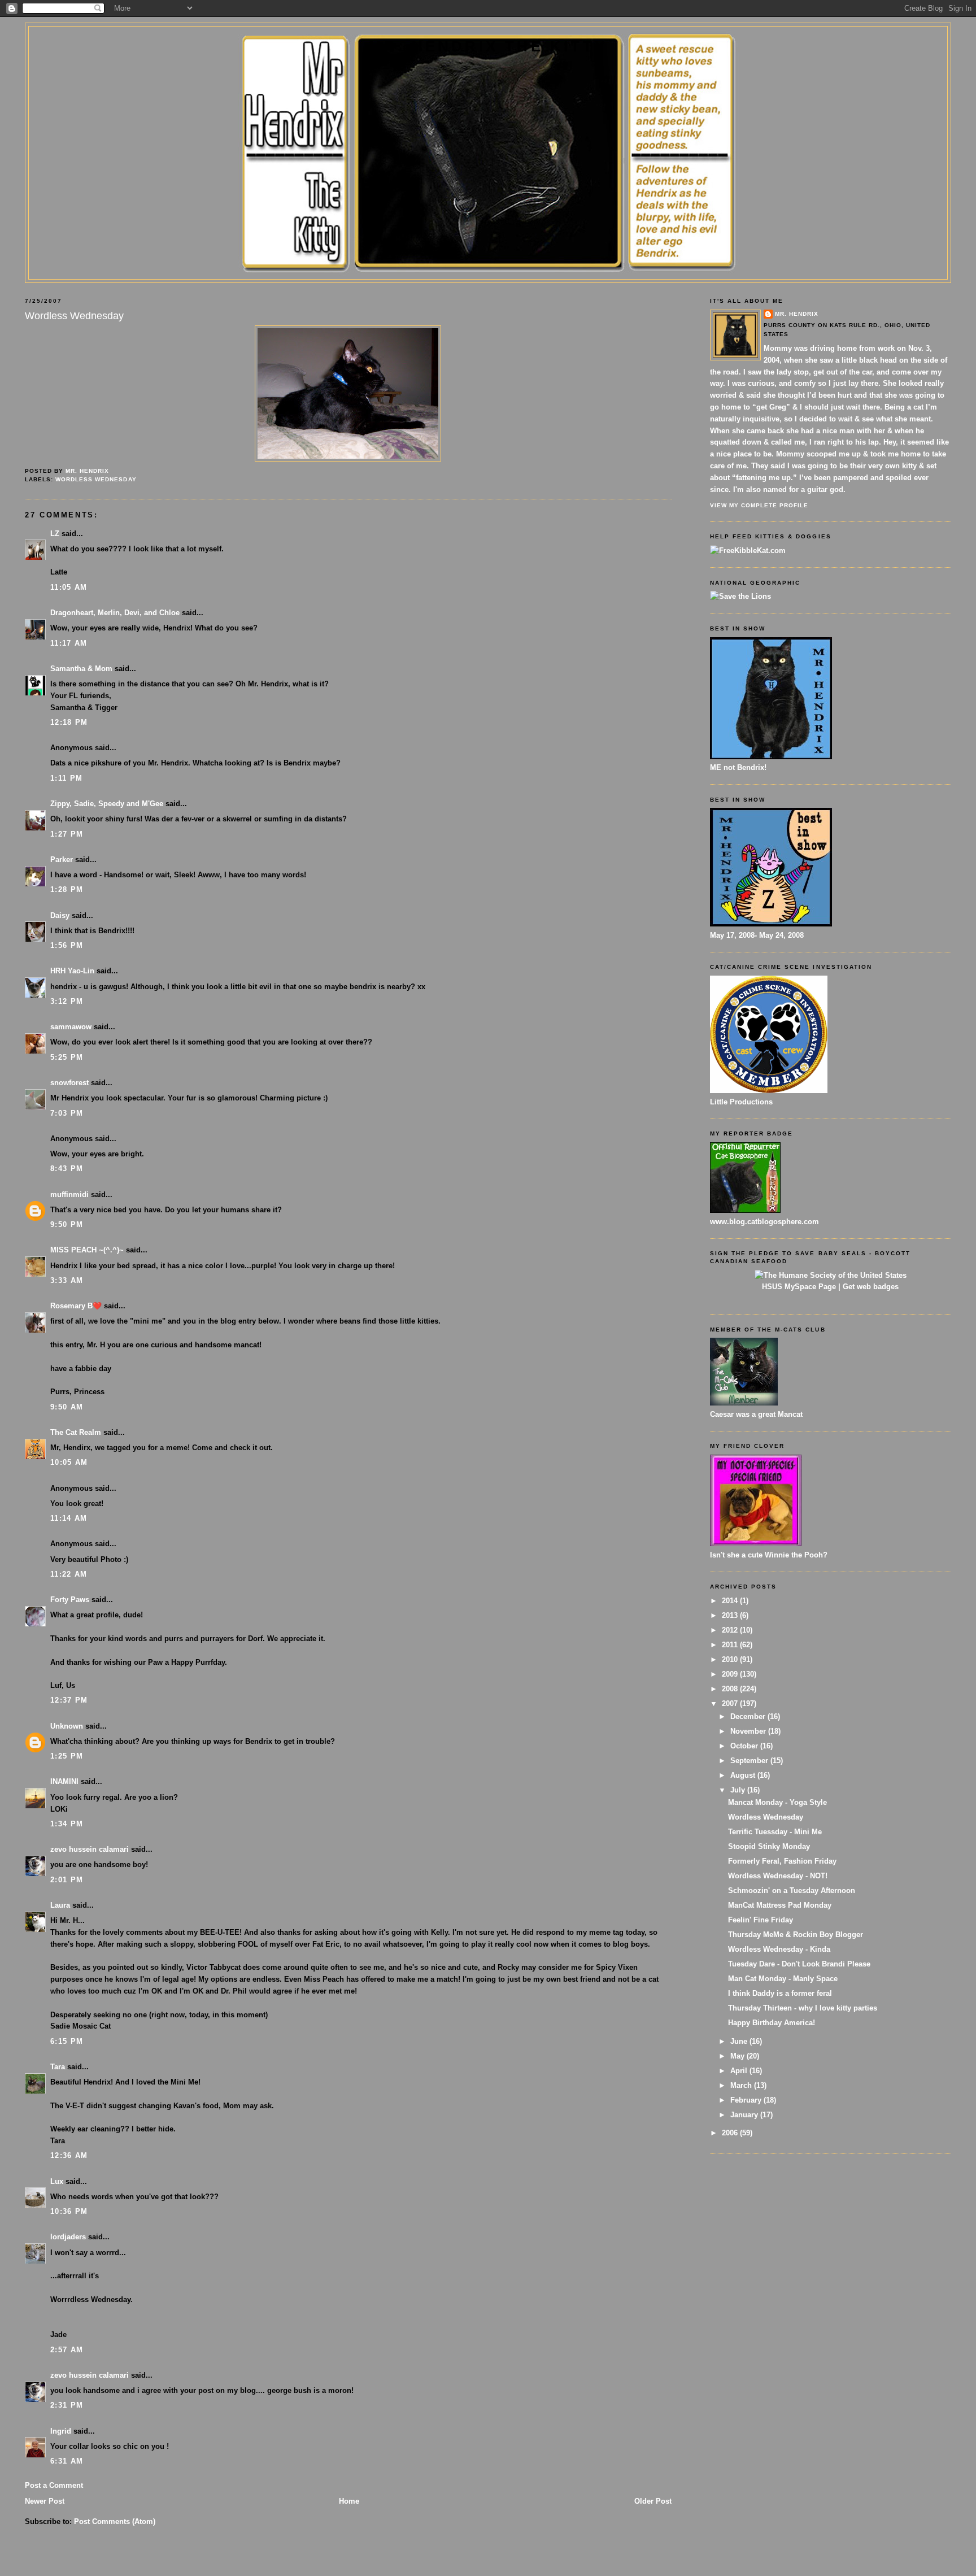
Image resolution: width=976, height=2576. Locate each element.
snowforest (69, 1083)
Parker (62, 860)
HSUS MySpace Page (799, 1287)
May (738, 2056)
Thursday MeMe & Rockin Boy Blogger (796, 1935)
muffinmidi (69, 1195)
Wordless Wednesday (96, 479)
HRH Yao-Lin (72, 971)
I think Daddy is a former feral (780, 1993)
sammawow (71, 1027)
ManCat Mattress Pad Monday (780, 1905)
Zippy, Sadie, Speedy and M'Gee (107, 804)
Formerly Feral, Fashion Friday (782, 1861)
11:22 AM (69, 1574)
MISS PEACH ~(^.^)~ (87, 1250)
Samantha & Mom (81, 669)
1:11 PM (66, 778)
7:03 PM (67, 1113)
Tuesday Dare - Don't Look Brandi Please (799, 1964)
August (744, 1775)
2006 (731, 2133)
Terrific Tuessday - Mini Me (775, 1832)
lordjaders (68, 2237)
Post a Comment (54, 2485)
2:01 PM (67, 1880)
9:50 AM (67, 1407)
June (740, 2041)
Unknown (67, 1726)
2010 (731, 1659)
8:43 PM (67, 1169)
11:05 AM (69, 587)
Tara (58, 2067)
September (750, 1761)
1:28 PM (67, 889)
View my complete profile (759, 505)
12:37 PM (69, 1700)
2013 (731, 1615)
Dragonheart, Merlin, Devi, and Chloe (115, 613)
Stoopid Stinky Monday (769, 1846)
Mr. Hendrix (797, 314)
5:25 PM (67, 1057)
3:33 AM (67, 1280)
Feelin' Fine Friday (761, 1920)
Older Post (653, 2501)
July (739, 1790)
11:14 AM (69, 1518)
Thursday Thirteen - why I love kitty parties (803, 2008)
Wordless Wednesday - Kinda (779, 1949)
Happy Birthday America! (772, 2023)
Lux (57, 2181)
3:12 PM (67, 1001)
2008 (731, 1689)
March (742, 2085)
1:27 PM (67, 834)
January (745, 2115)
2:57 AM (67, 2350)
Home (349, 2501)
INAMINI (64, 1781)
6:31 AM (67, 2461)
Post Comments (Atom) (115, 2521)
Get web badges (871, 1287)
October (745, 1746)
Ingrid (61, 2431)
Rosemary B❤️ (76, 1306)
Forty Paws (70, 1600)
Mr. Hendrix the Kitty (488, 46)
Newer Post (45, 2501)
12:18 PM (69, 722)
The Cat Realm (76, 1432)
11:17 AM (69, 643)
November (749, 1731)
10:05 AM (69, 1462)
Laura (60, 1905)
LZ (55, 534)
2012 (731, 1630)
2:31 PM (67, 2405)
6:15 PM (67, 2041)
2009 (731, 1674)
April (740, 2071)
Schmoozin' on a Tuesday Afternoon (792, 1890)
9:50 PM (67, 1224)
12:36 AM (69, 2155)
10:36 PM (69, 2211)
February (747, 2100)
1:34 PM (67, 1824)
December (749, 1716)
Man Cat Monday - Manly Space (783, 1979)
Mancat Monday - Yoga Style (777, 1802)
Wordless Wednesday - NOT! (778, 1876)
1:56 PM (67, 945)
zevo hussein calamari (90, 1849)
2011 (731, 1645)
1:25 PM (67, 1756)
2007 (731, 1703)
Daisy (60, 915)
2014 (731, 1601)
